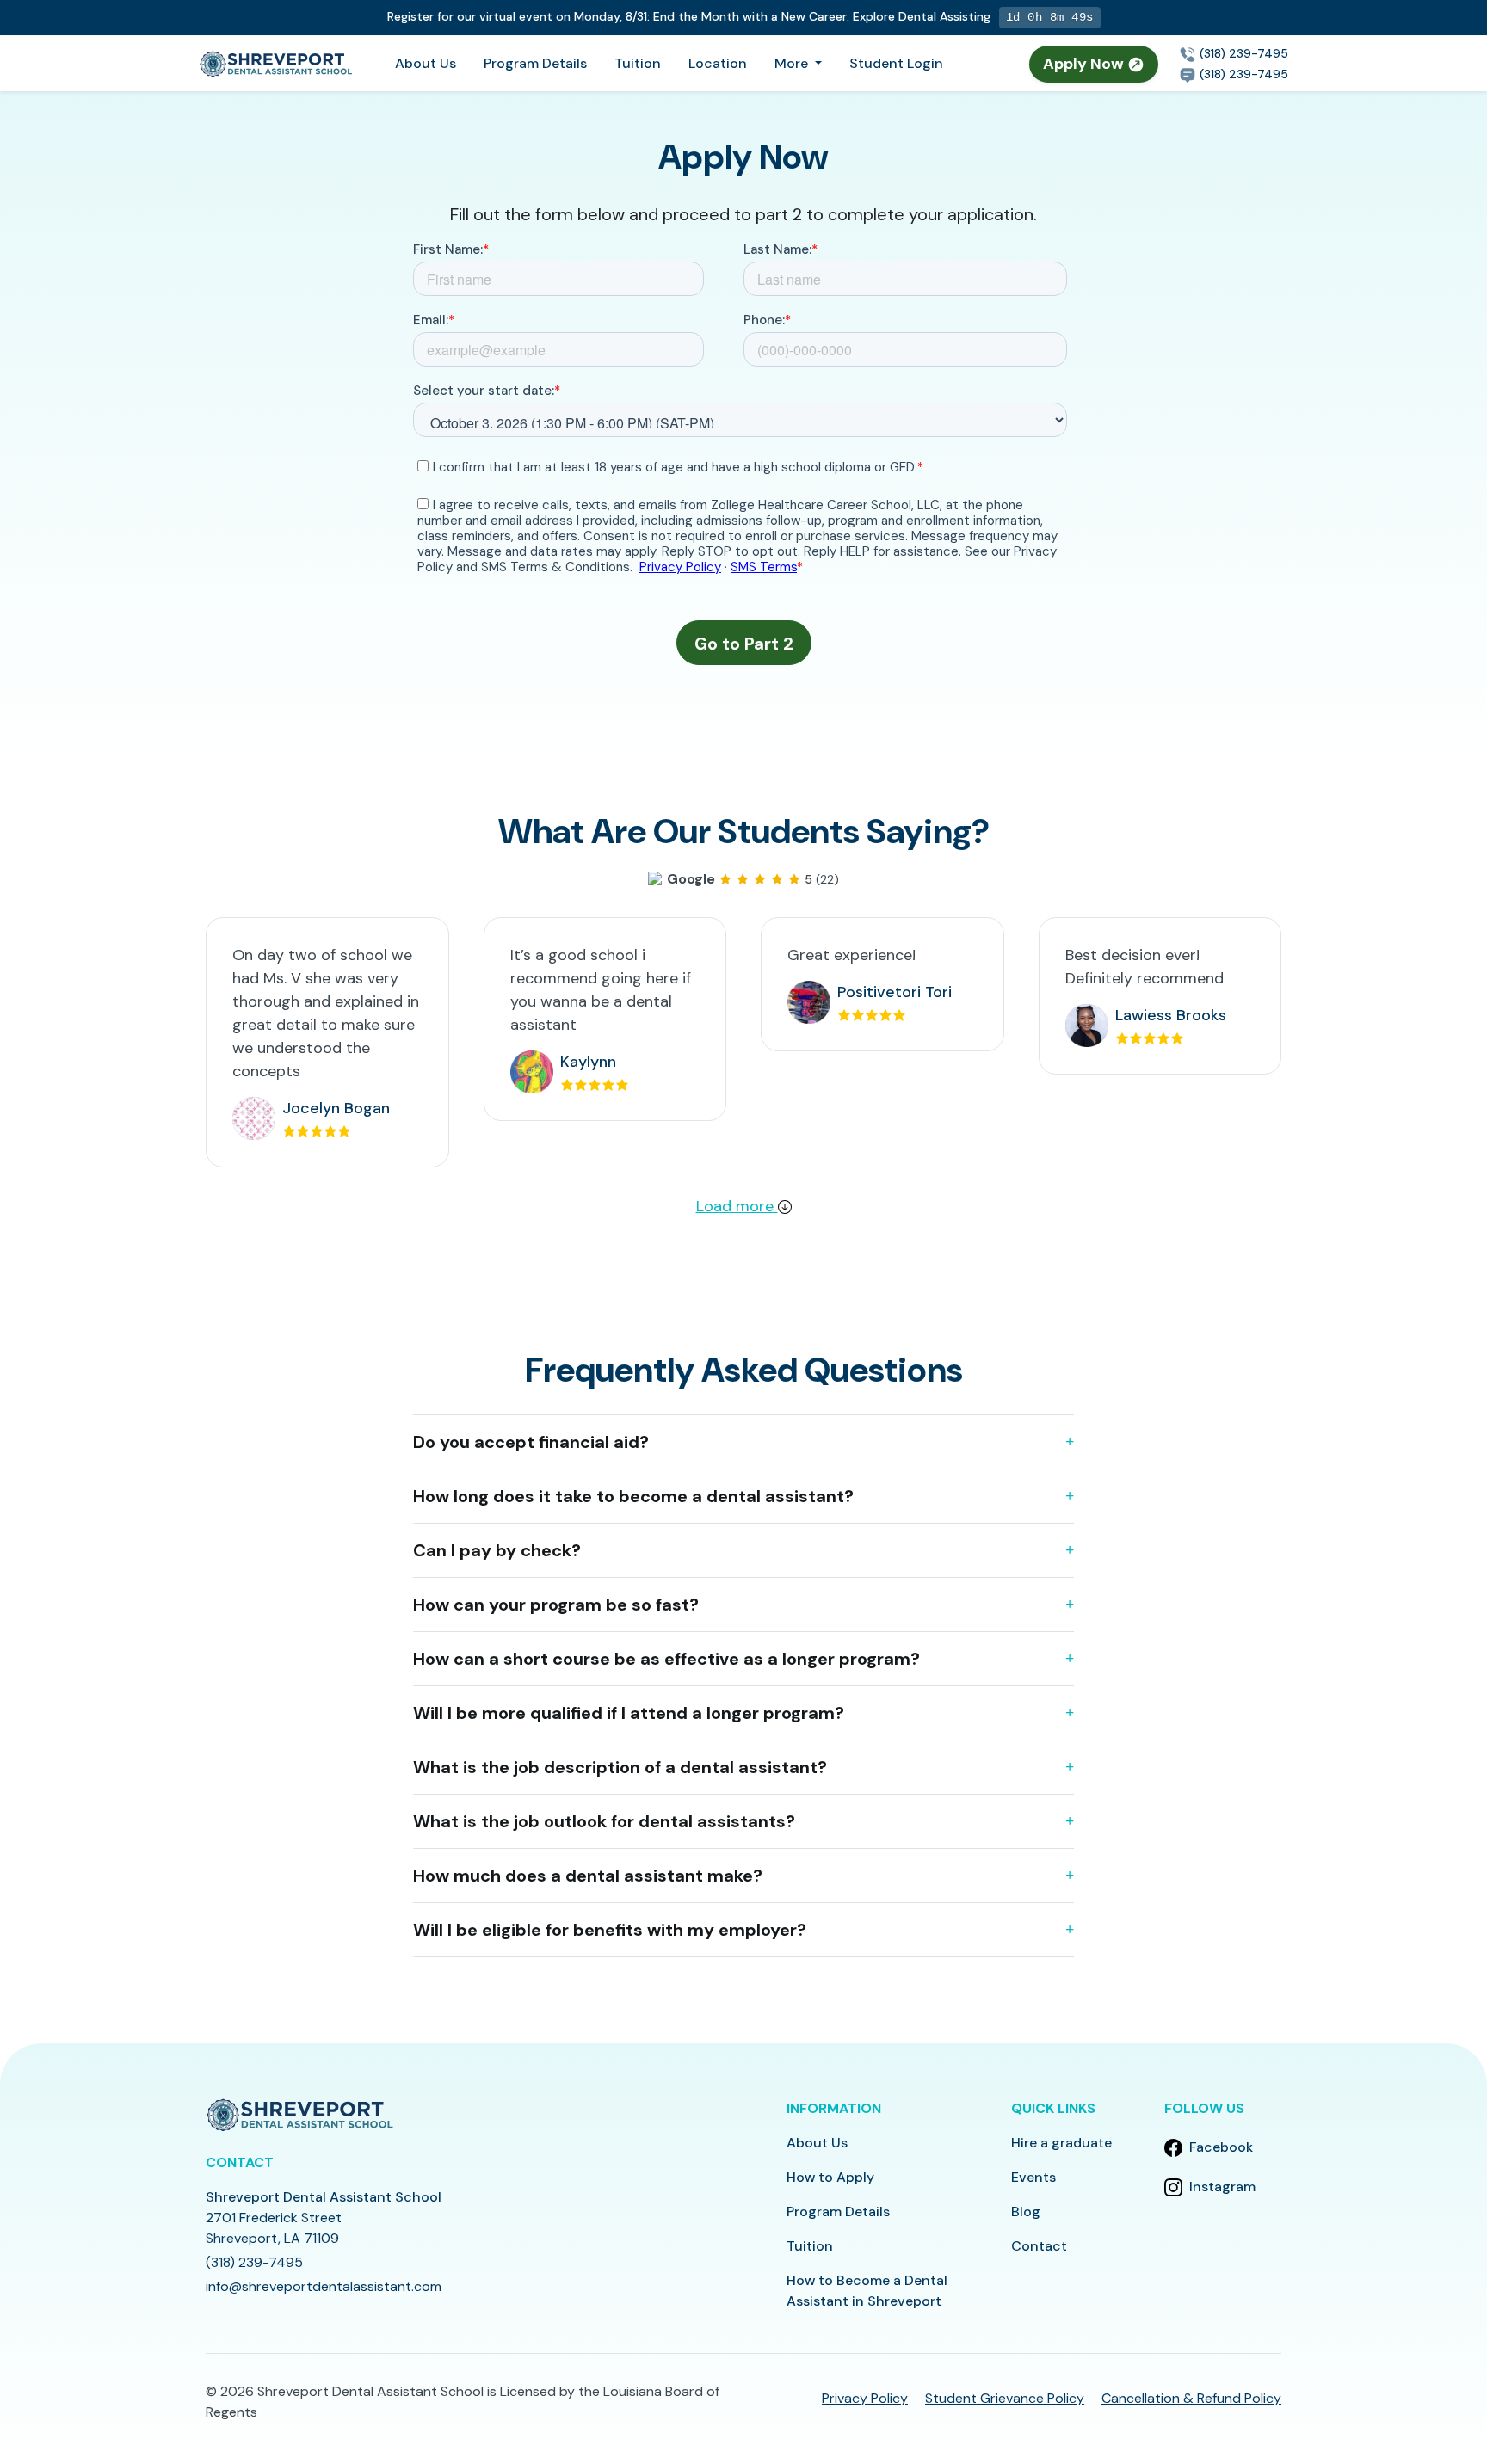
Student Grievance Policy (1005, 2398)
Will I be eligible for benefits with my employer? (610, 1930)
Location (718, 63)
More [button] (793, 63)
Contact (1039, 2246)
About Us (426, 63)
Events (1033, 2177)
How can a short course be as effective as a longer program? (666, 1659)
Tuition (638, 63)
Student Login (896, 63)
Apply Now (1085, 64)
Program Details (535, 63)
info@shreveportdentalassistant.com (324, 2286)
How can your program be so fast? (556, 1605)
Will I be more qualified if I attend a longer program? (629, 1713)
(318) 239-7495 (1242, 53)
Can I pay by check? (497, 1550)
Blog (1026, 2211)
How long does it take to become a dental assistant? (633, 1496)
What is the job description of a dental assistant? (620, 1767)
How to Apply (830, 2177)
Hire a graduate (1061, 2143)
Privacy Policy (865, 2398)
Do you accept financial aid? (531, 1442)
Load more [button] (737, 1206)
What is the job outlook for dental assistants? (604, 1821)
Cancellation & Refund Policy (1191, 2398)
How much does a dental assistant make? (588, 1876)
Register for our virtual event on (689, 16)
